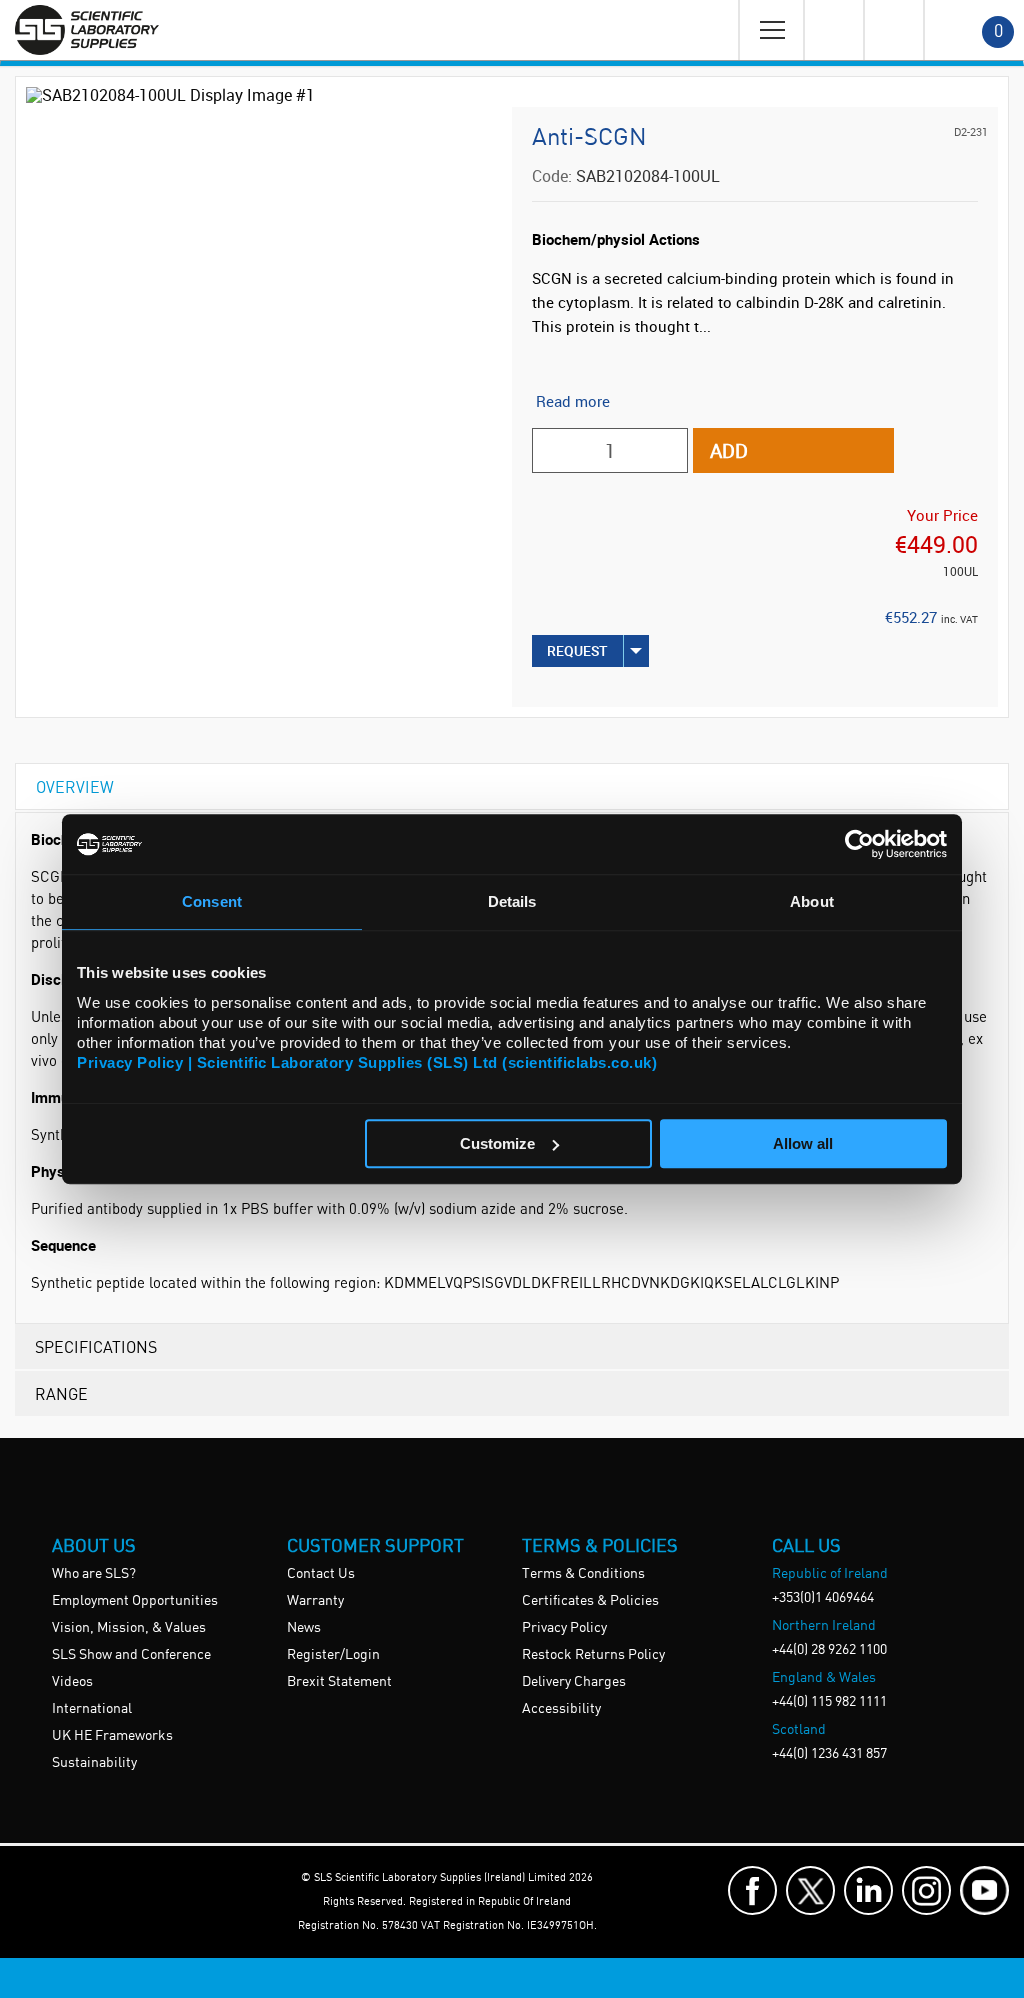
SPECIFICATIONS (96, 1346)
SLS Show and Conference (131, 1655)
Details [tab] (512, 901)
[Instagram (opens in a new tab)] (926, 1890)
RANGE (61, 1393)
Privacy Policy (564, 1628)
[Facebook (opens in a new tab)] (752, 1890)
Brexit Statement (339, 1682)
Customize (497, 1143)
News (304, 1628)
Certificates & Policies (590, 1601)
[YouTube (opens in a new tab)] (984, 1890)
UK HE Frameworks (112, 1736)
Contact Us (321, 1574)
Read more (573, 401)
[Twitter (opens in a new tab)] (810, 1890)
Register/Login (333, 1655)
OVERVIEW (75, 786)
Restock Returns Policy (593, 1655)
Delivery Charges (574, 1682)
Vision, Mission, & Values (129, 1628)
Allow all (803, 1143)
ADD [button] (729, 450)
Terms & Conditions (583, 1574)
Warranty (315, 1601)
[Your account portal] (833, 30)
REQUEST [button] (577, 650)
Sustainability (94, 1763)
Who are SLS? (94, 1574)
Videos (72, 1682)
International (92, 1709)
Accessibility (561, 1709)
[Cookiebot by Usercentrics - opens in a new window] (859, 844)
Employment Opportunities (135, 1601)
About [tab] (812, 901)
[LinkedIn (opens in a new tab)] (868, 1890)
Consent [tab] (212, 901)
